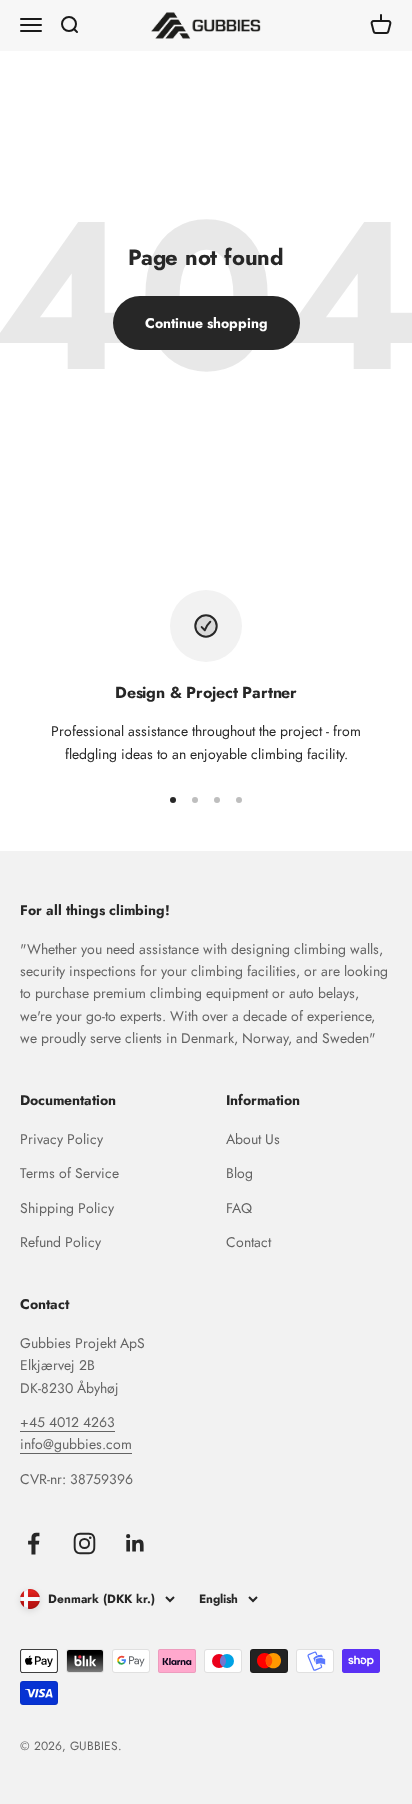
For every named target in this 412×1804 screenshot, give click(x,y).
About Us (253, 1139)
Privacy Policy (61, 1139)
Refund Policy (60, 1242)
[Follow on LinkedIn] (135, 1543)
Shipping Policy (67, 1208)
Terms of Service (69, 1173)
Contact (248, 1242)
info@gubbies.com (76, 1444)
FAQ (239, 1208)
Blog (239, 1173)
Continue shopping (206, 323)
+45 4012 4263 (67, 1422)
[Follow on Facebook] (33, 1543)
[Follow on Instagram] (84, 1543)
